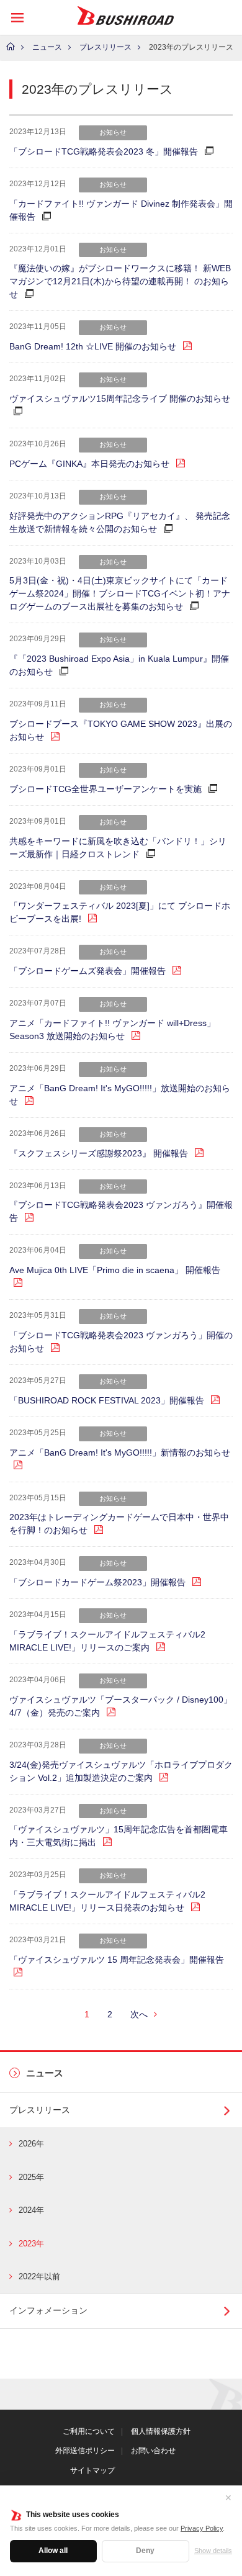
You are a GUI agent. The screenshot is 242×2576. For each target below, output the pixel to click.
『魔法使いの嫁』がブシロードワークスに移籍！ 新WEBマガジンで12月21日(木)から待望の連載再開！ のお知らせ (120, 281)
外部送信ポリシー (85, 2451)
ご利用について (89, 2431)
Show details (213, 2551)
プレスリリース (105, 47)
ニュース (47, 47)
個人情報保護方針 (161, 2431)
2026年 (31, 2144)
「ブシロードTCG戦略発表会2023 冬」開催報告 (104, 151)
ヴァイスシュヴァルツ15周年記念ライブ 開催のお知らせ (120, 399)
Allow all (53, 2551)
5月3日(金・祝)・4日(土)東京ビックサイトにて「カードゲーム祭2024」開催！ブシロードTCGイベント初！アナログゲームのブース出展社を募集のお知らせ (120, 593)
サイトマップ (92, 2470)
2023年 (31, 2244)
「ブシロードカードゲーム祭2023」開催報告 (97, 1582)
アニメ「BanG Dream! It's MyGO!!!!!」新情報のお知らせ (120, 1452)
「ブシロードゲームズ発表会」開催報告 (87, 971)
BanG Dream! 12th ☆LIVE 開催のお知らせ (93, 346)
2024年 (31, 2210)
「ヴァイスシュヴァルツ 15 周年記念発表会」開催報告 (117, 1960)
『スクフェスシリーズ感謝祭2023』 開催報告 (99, 1153)
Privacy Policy (202, 2528)
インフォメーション (48, 2310)
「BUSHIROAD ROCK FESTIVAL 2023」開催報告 (107, 1400)
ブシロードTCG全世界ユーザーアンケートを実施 (105, 789)
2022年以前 (39, 2277)
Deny (145, 2551)
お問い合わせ (153, 2451)
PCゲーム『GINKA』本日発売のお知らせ (89, 464)
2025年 (31, 2177)
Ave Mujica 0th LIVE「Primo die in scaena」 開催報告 (115, 1270)
